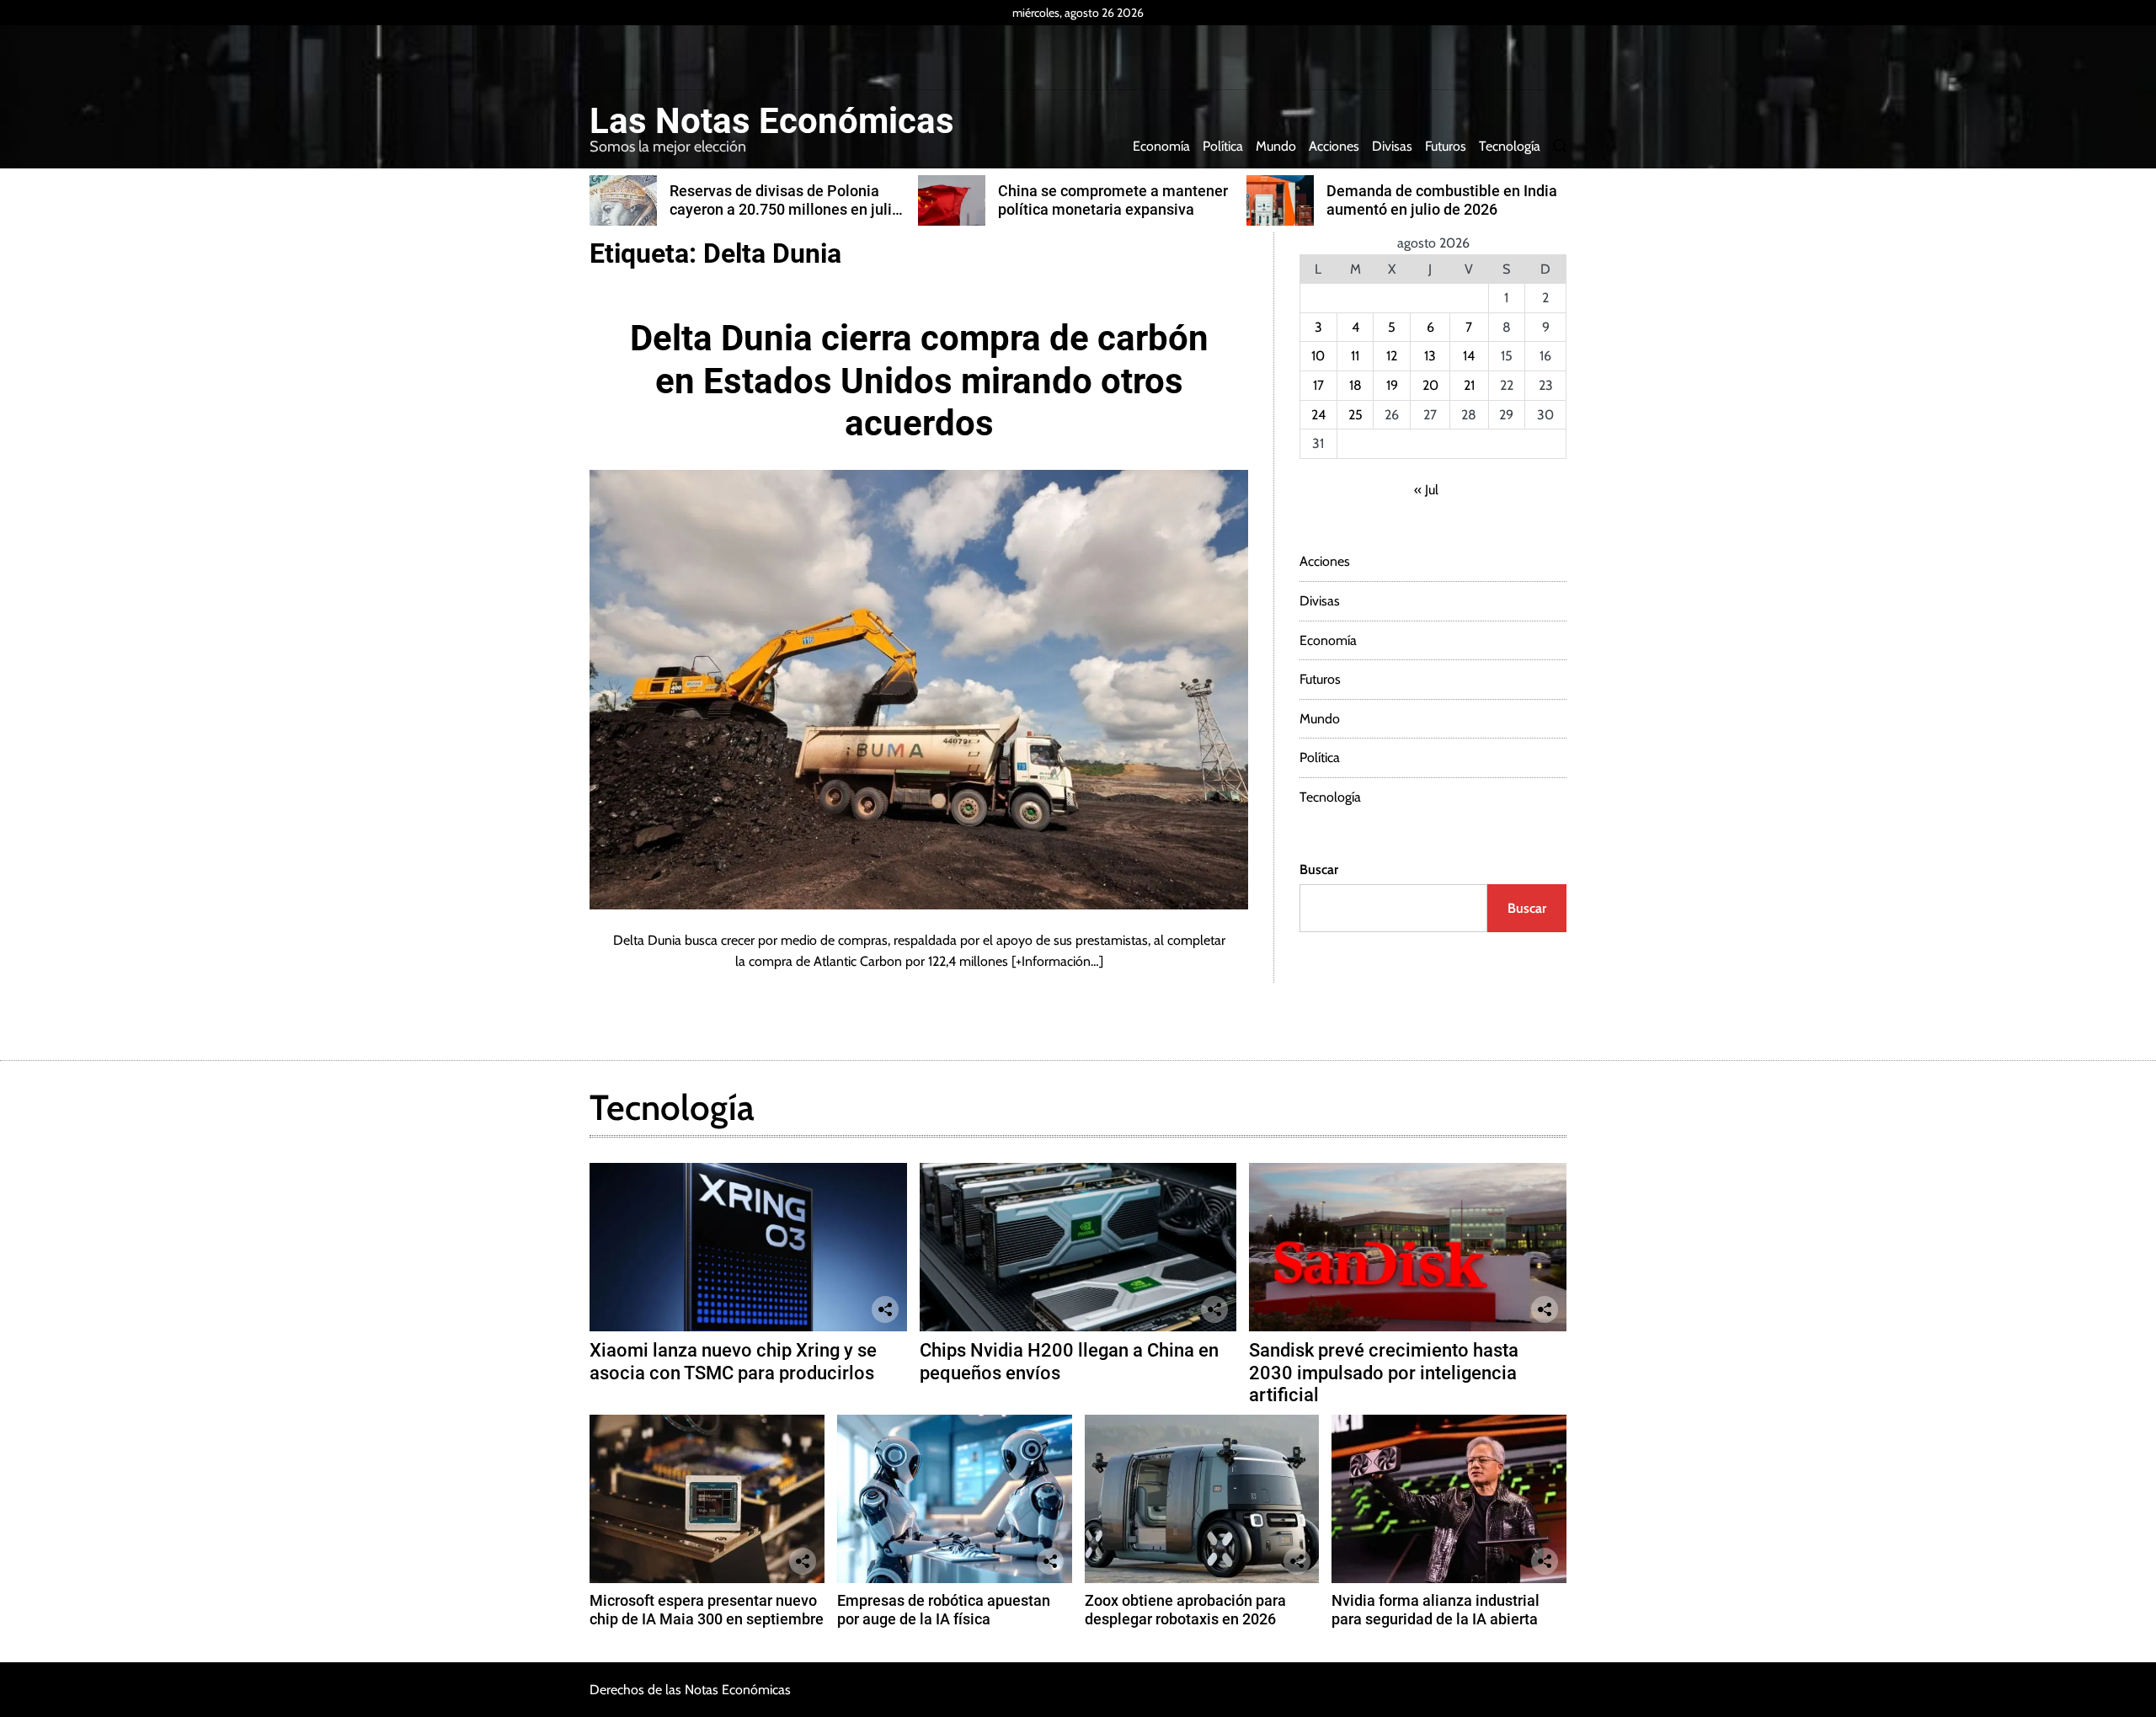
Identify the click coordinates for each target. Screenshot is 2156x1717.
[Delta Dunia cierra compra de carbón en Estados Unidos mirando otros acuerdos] (919, 689)
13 (1430, 356)
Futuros (1446, 146)
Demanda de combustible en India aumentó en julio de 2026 (1442, 200)
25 (1356, 415)
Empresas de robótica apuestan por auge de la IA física (944, 1610)
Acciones (1334, 146)
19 (1392, 385)
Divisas (1392, 146)
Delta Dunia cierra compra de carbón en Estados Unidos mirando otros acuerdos (919, 381)
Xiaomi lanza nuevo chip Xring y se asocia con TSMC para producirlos (733, 1361)
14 (1469, 356)
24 (1318, 415)
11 (1355, 356)
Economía (1161, 146)
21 (1469, 385)
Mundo (1276, 146)
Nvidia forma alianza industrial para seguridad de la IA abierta (1436, 1610)
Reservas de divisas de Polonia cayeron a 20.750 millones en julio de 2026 (785, 209)
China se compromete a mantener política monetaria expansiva (1113, 200)
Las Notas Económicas (772, 121)
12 (1392, 356)
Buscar (1319, 869)
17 (1318, 385)
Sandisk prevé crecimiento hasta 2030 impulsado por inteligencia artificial (1384, 1373)
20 (1430, 385)
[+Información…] (1057, 961)
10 (1318, 356)
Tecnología (1510, 146)
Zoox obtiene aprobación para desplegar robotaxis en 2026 (1185, 1610)
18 (1356, 385)
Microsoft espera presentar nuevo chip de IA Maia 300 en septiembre (707, 1610)
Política (1223, 146)
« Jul (1426, 490)
